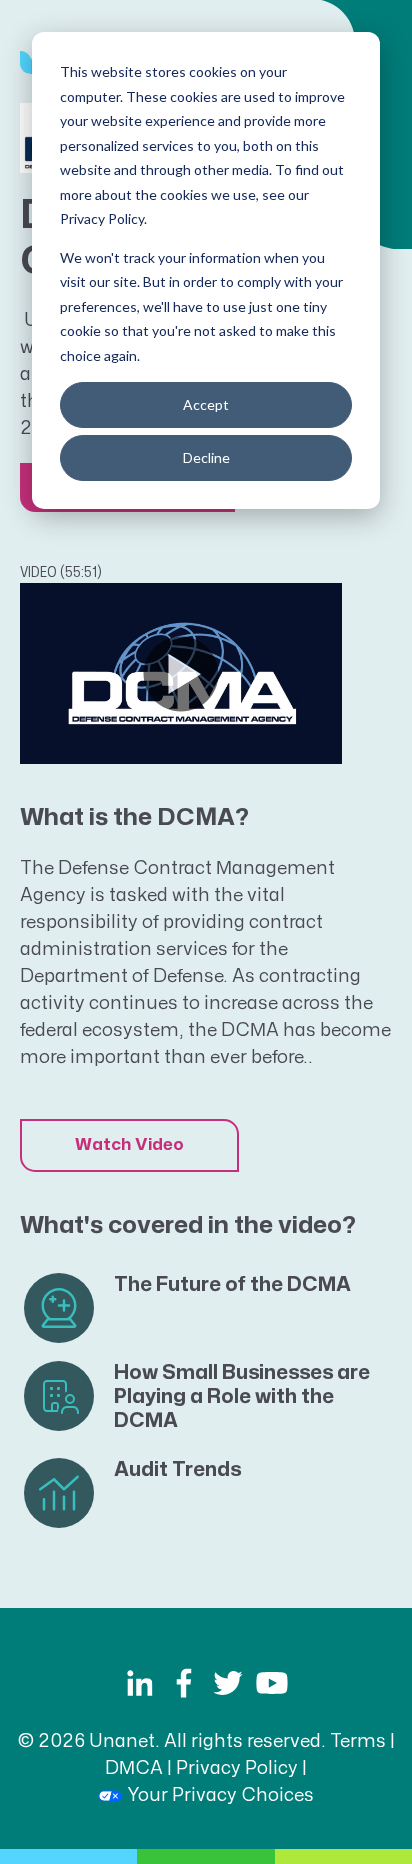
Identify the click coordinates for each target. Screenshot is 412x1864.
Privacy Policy (237, 1768)
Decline (206, 457)
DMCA (134, 1768)
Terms (358, 1741)
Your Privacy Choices (220, 1795)
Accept (206, 404)
